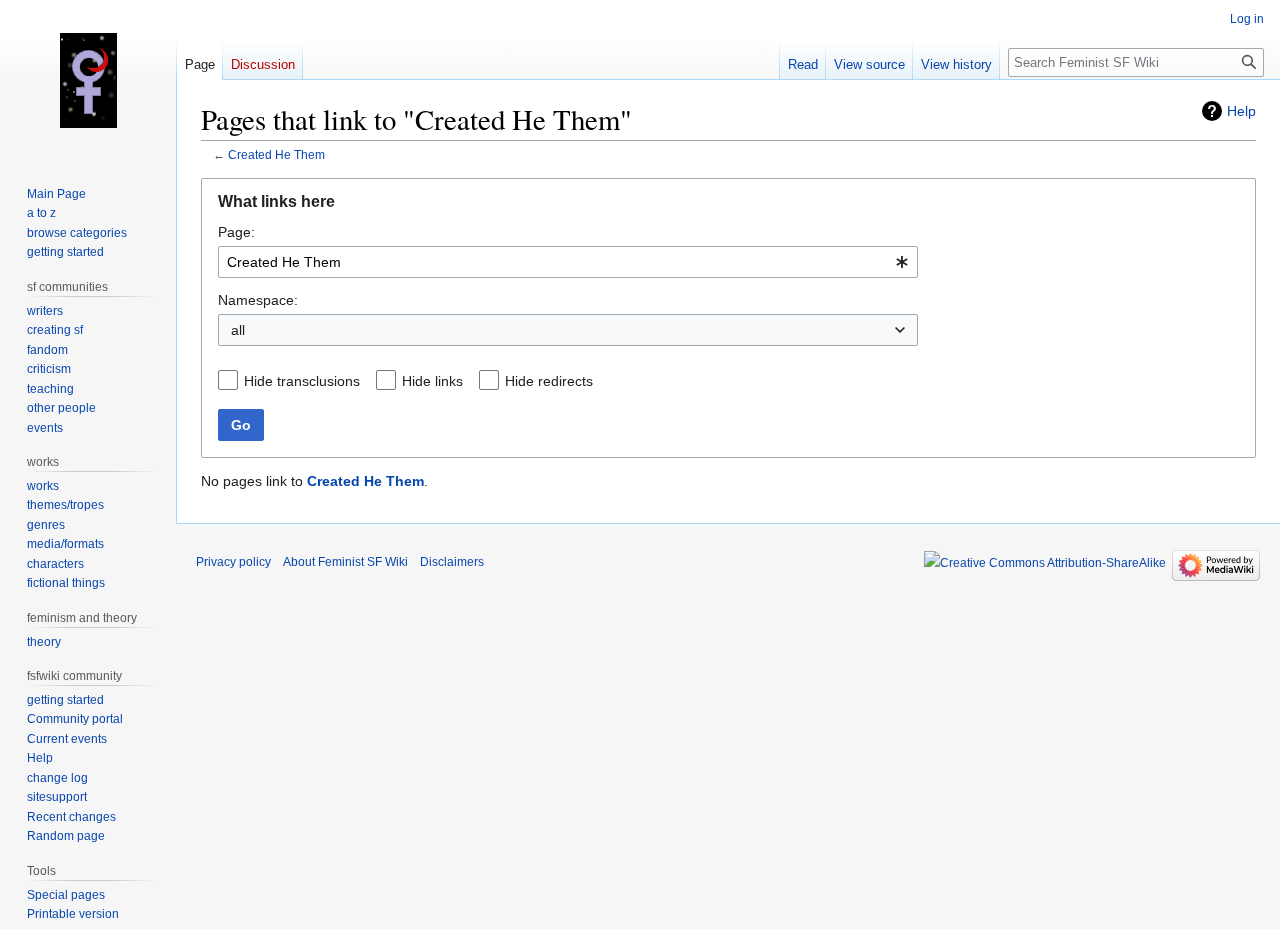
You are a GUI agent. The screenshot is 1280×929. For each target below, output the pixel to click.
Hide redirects (549, 381)
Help (1241, 111)
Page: (236, 232)
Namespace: (258, 300)
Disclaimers (452, 562)
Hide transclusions (302, 381)
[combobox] (568, 262)
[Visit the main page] (88, 80)
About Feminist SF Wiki (345, 562)
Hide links (432, 381)
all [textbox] (238, 330)
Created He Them (276, 154)
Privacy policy (233, 562)
